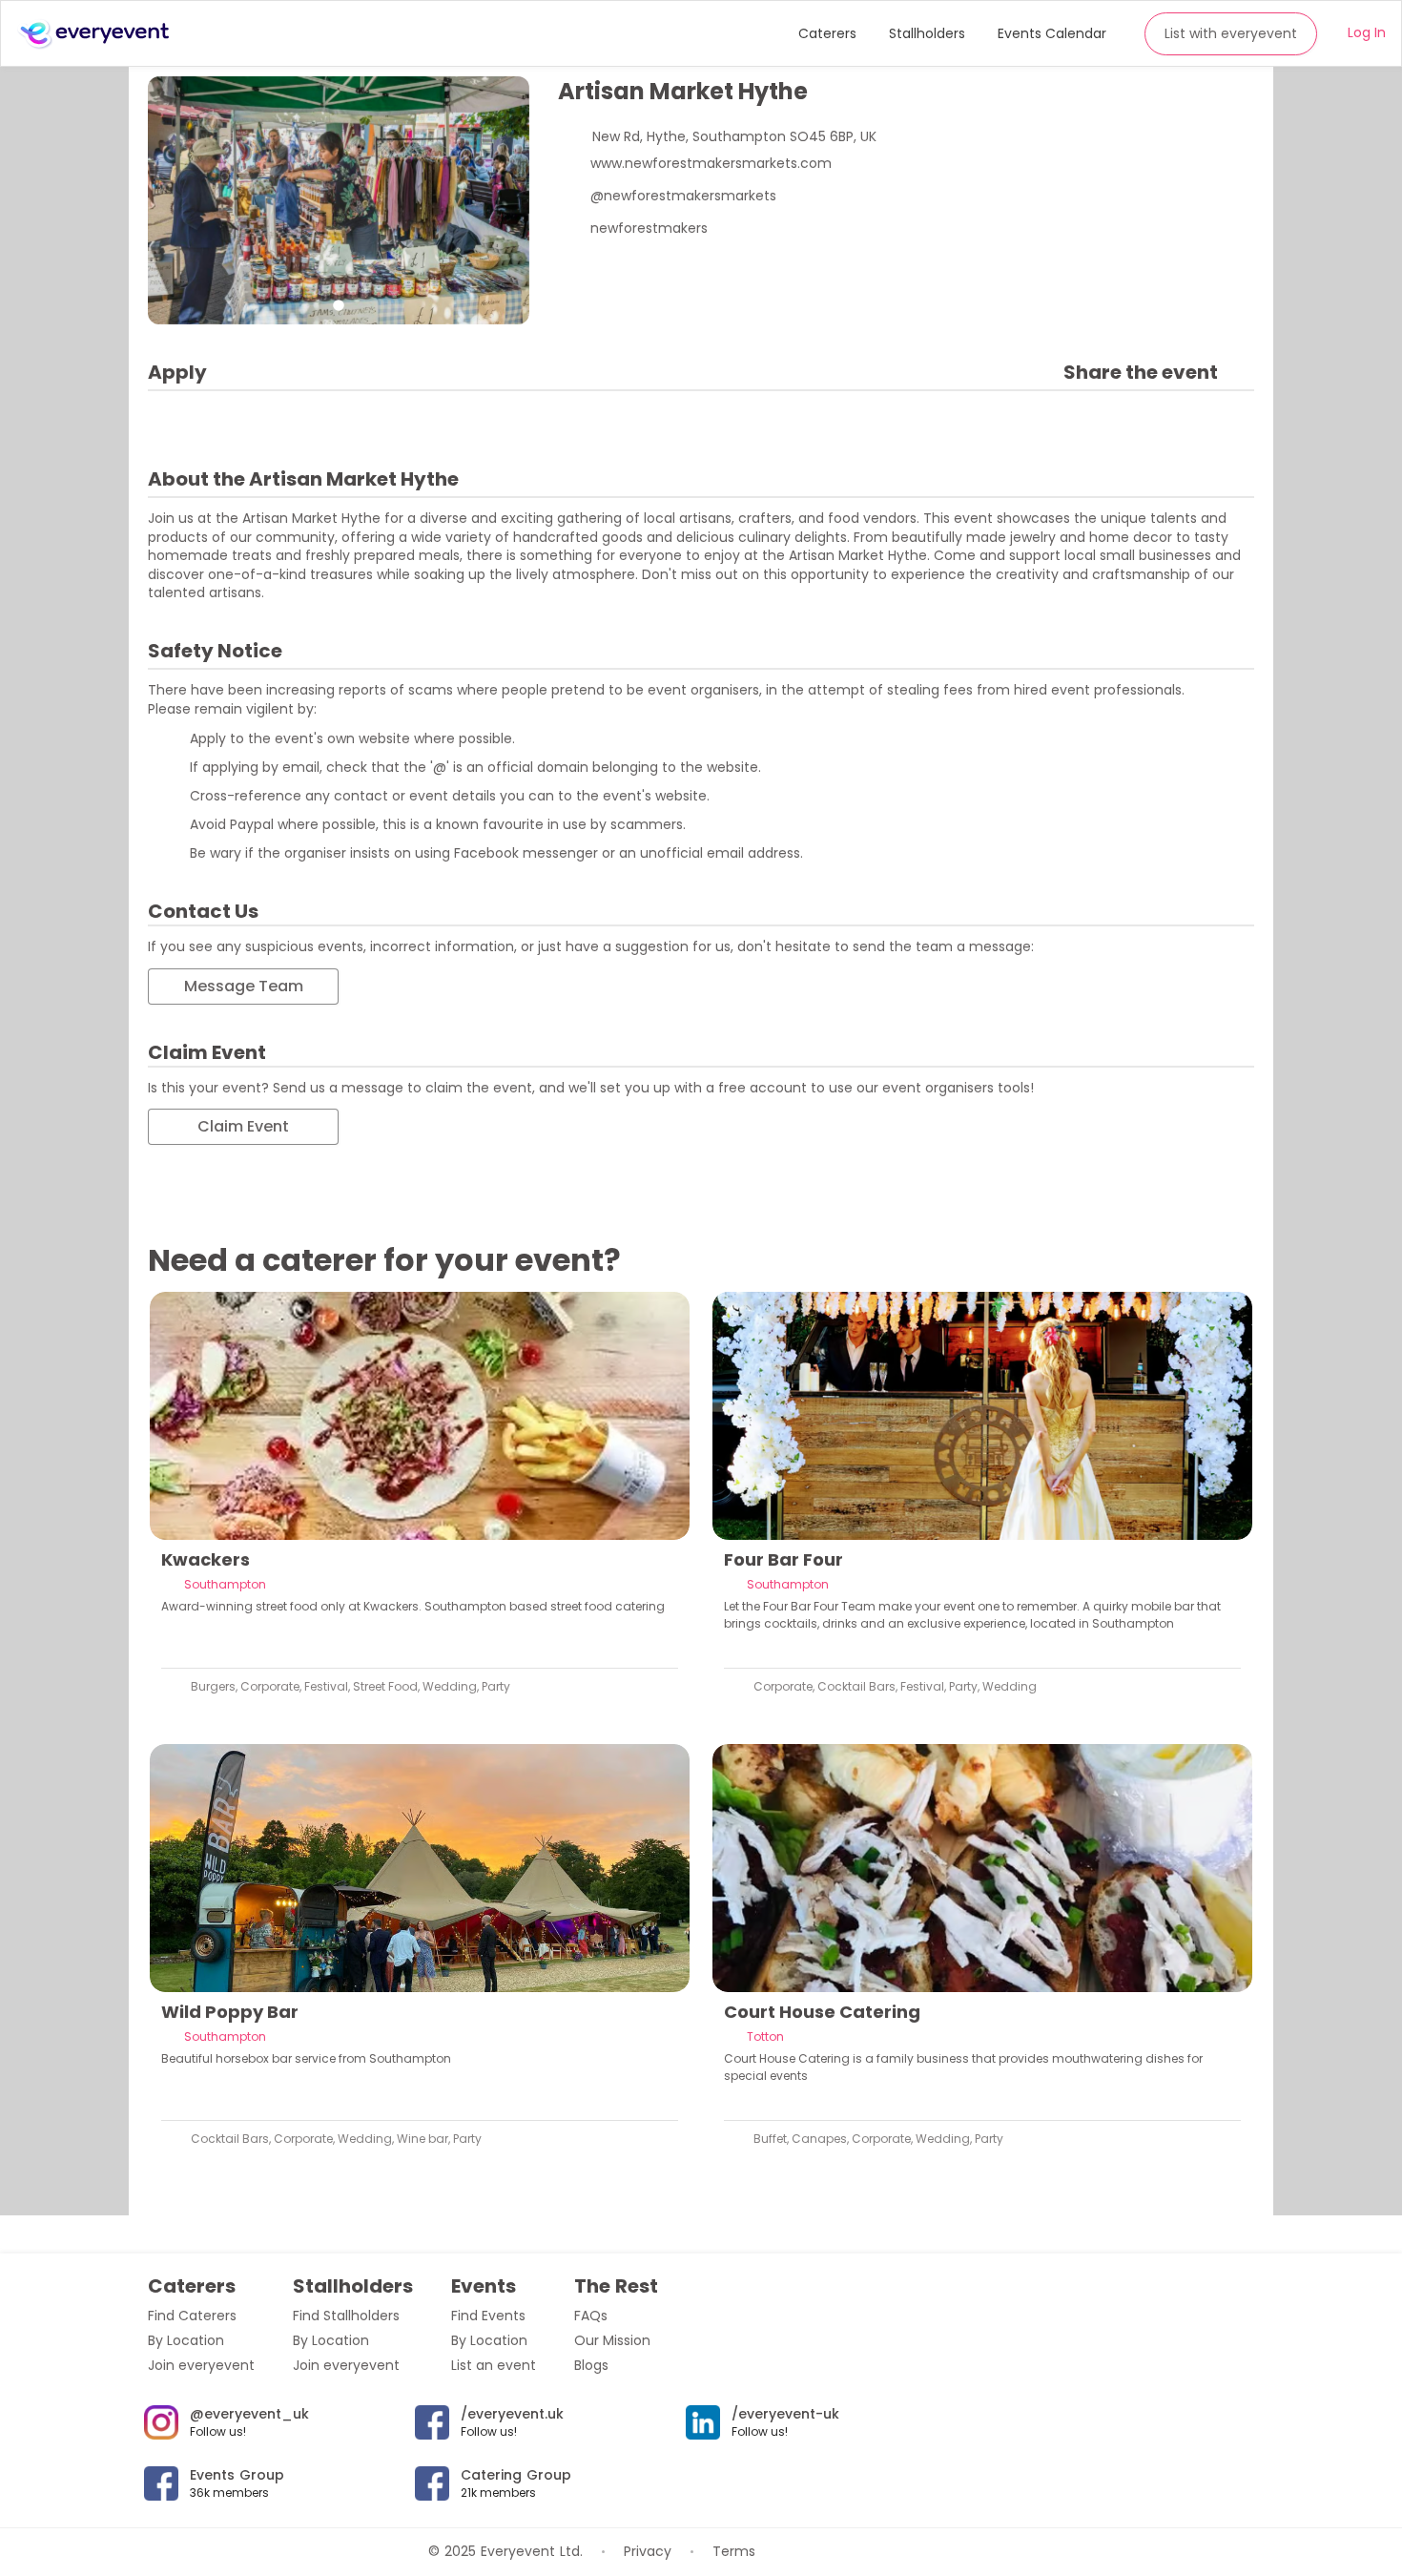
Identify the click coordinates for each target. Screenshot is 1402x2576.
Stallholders (927, 33)
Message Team (244, 986)
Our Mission (612, 2340)
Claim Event (243, 1126)
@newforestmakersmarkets (683, 196)
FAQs (591, 2316)
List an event (494, 2365)
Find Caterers (192, 2316)
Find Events (488, 2316)
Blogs (591, 2365)
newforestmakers (649, 228)
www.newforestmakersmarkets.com (711, 163)
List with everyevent (1231, 33)
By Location (186, 2340)
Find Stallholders (346, 2316)
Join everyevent (201, 2365)
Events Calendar (1052, 33)
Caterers (827, 33)
